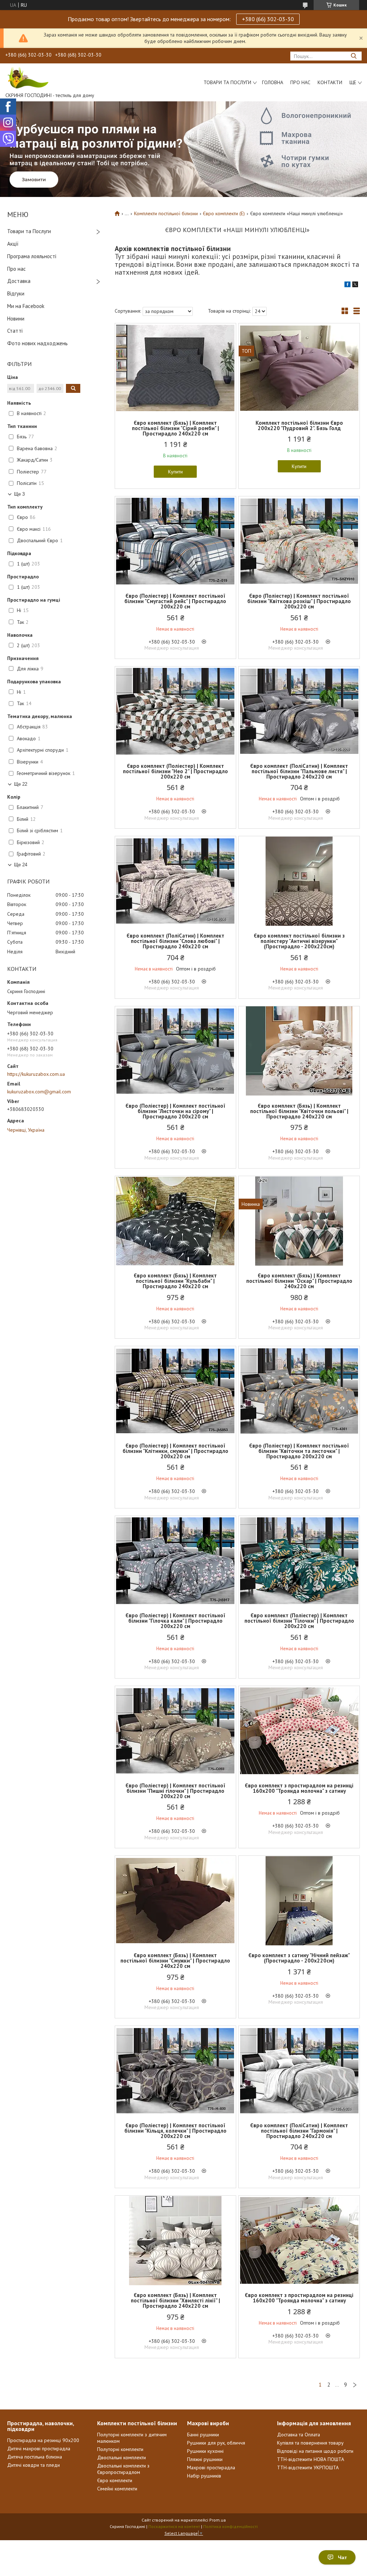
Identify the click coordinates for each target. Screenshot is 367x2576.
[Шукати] (354, 56)
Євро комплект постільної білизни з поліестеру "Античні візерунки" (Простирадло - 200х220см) (299, 941)
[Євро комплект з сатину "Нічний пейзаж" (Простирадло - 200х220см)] (299, 1901)
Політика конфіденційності (230, 2526)
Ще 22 (21, 784)
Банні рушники (203, 2435)
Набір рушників (204, 2476)
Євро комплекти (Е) (224, 213)
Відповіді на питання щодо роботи (315, 2451)
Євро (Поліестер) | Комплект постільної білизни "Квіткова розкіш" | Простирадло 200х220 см (299, 601)
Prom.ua (218, 2520)
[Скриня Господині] (27, 77)
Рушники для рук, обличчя (216, 2443)
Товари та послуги (227, 82)
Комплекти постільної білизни (166, 213)
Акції (13, 244)
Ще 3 (19, 494)
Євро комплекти (115, 2480)
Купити (175, 472)
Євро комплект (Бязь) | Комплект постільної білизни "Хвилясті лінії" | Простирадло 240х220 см (175, 2300)
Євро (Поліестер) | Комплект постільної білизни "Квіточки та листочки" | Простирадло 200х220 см (299, 1451)
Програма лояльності (32, 256)
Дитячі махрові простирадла (39, 2449)
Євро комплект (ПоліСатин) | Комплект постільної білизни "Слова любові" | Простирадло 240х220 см (175, 941)
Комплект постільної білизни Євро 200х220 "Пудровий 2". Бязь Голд (299, 425)
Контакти (330, 82)
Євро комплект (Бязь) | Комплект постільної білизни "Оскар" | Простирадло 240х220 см (299, 1281)
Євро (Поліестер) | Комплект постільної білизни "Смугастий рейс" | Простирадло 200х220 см (175, 601)
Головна (273, 82)
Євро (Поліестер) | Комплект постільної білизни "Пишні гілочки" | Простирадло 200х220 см (175, 1791)
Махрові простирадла (211, 2467)
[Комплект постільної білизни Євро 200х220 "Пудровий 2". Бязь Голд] (299, 368)
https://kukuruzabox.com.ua (36, 1074)
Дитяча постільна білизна (35, 2457)
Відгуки (16, 293)
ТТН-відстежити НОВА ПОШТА (311, 2459)
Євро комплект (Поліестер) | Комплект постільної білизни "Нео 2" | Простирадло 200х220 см (175, 771)
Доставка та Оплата (299, 2435)
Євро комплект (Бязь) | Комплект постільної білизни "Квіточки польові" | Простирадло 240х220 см (299, 1111)
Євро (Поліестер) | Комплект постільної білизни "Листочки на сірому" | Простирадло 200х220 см (175, 1111)
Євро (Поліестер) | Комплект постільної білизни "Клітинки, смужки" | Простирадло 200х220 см (175, 1451)
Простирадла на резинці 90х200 (43, 2440)
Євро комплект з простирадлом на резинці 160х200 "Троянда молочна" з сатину (299, 1788)
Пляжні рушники (205, 2459)
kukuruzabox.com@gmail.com (39, 1092)
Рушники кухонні (205, 2451)
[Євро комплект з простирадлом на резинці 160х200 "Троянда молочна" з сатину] (299, 1731)
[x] (355, 285)
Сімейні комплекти (117, 2489)
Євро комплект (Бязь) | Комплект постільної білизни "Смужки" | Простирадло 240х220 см (175, 1961)
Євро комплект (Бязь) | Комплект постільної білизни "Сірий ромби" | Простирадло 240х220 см (175, 428)
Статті (15, 331)
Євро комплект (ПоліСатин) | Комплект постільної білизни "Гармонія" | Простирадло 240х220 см (299, 2131)
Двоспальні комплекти (121, 2457)
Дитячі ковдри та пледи (34, 2465)
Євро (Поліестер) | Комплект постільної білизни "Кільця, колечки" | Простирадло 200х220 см (175, 2131)
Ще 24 (21, 865)
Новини (16, 319)
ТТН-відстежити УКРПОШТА (308, 2467)
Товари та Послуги (29, 231)
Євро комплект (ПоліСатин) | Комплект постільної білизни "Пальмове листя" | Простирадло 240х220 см (299, 771)
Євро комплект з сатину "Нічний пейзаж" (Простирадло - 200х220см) (299, 1958)
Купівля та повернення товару (310, 2443)
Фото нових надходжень (37, 343)
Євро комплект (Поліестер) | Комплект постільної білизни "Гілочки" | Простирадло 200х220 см (299, 1621)
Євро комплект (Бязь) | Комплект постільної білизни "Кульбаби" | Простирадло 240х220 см (175, 1281)
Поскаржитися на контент (174, 2526)
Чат (342, 2557)
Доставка (19, 281)
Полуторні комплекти (120, 2449)
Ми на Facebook (26, 306)
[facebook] (347, 285)
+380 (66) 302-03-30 (268, 19)
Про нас (300, 82)
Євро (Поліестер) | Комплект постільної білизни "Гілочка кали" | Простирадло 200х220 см (175, 1621)
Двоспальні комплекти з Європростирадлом (123, 2469)
